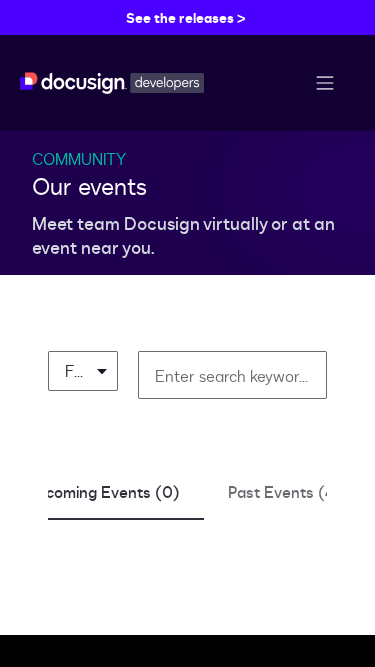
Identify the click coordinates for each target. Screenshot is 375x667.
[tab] (103, 492)
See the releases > (186, 17)
